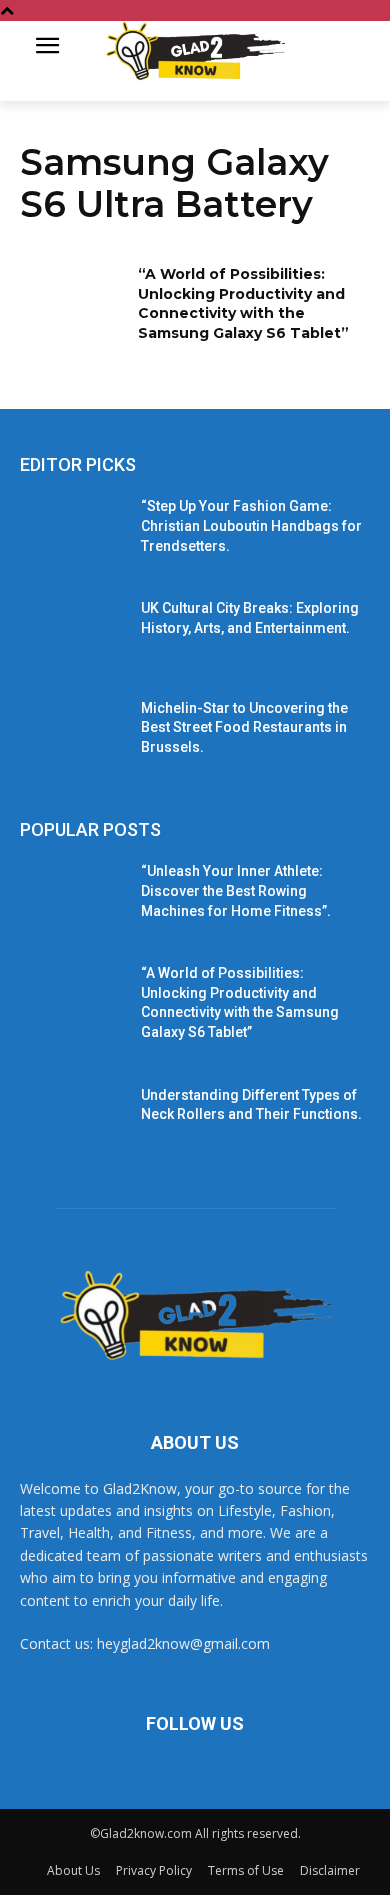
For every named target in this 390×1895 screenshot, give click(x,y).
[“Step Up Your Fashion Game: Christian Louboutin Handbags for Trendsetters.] (72, 534)
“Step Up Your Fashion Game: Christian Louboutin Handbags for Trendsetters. (251, 525)
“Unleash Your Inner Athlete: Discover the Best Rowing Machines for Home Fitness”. (236, 890)
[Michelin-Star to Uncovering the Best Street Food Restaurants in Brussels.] (72, 736)
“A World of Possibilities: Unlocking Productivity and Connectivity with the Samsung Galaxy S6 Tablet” (243, 303)
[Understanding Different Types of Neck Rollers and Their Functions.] (72, 1123)
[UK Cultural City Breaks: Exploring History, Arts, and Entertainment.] (72, 636)
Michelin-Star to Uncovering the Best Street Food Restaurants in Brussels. (244, 727)
